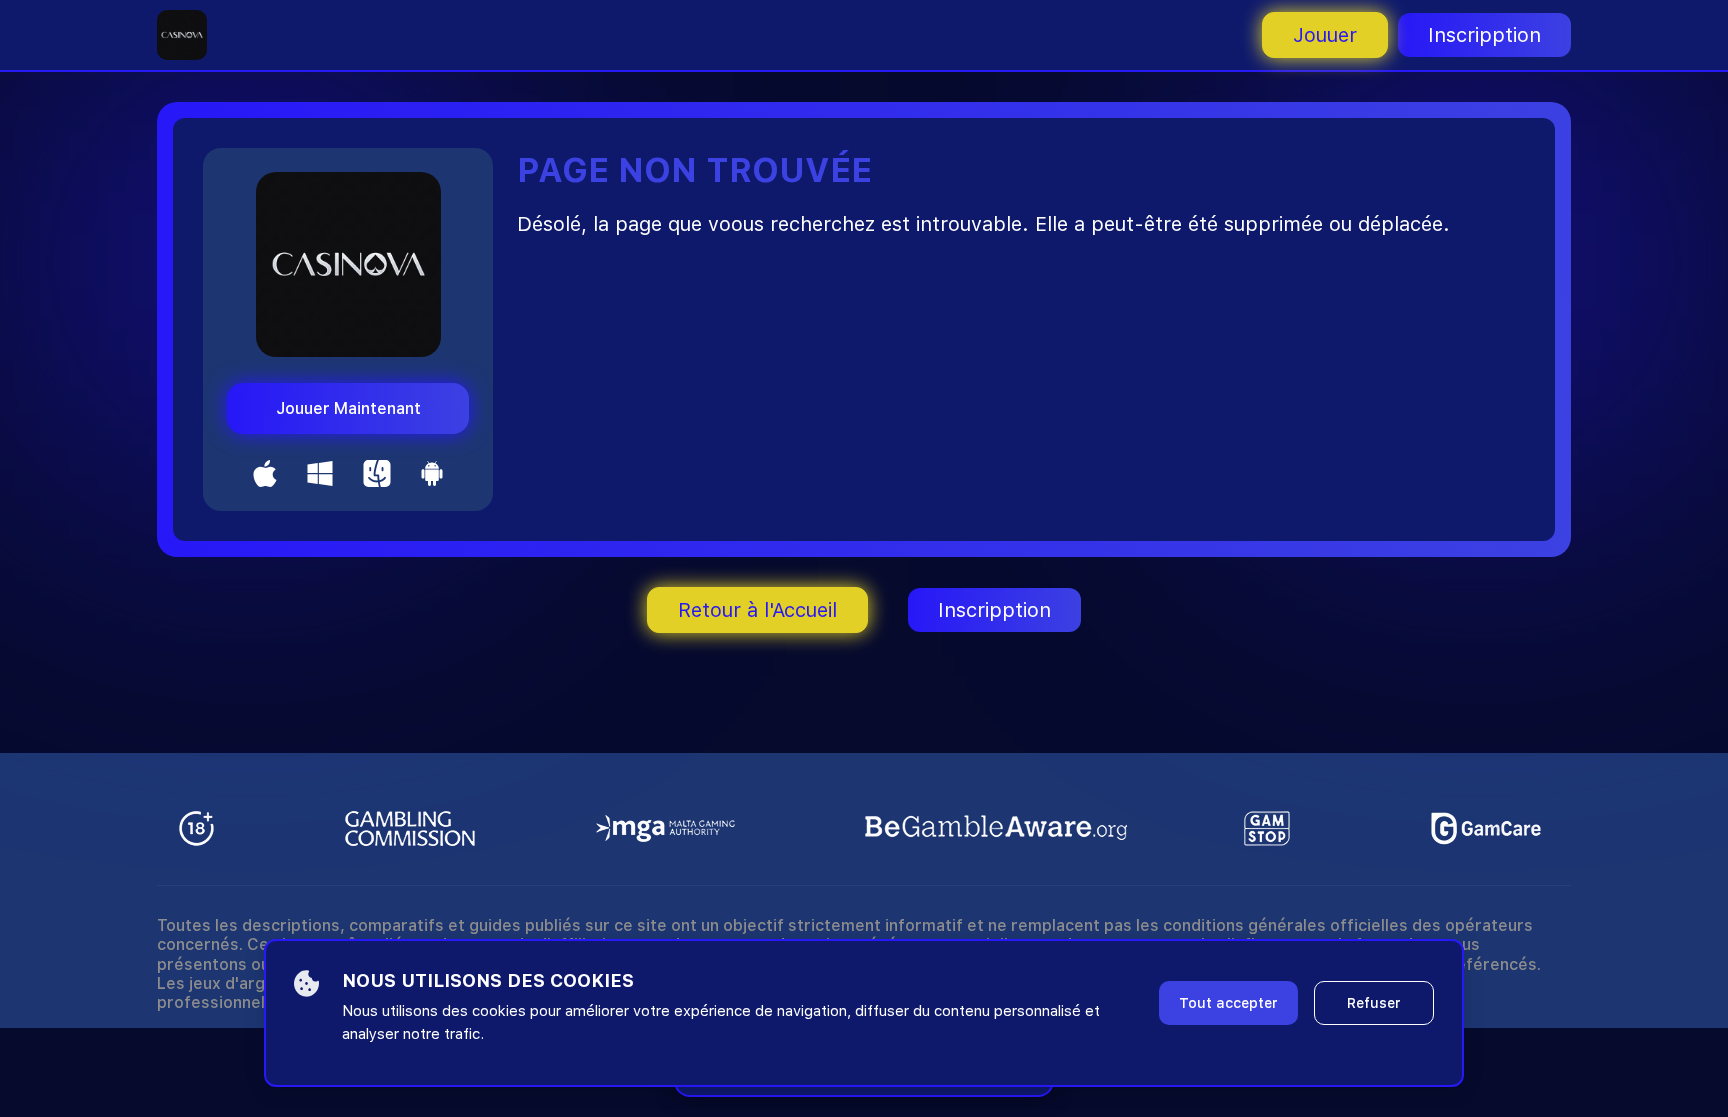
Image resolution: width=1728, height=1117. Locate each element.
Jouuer (1325, 35)
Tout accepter (1228, 1003)
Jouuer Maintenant (348, 408)
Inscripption (1484, 35)
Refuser (1374, 1003)
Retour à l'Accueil (757, 610)
